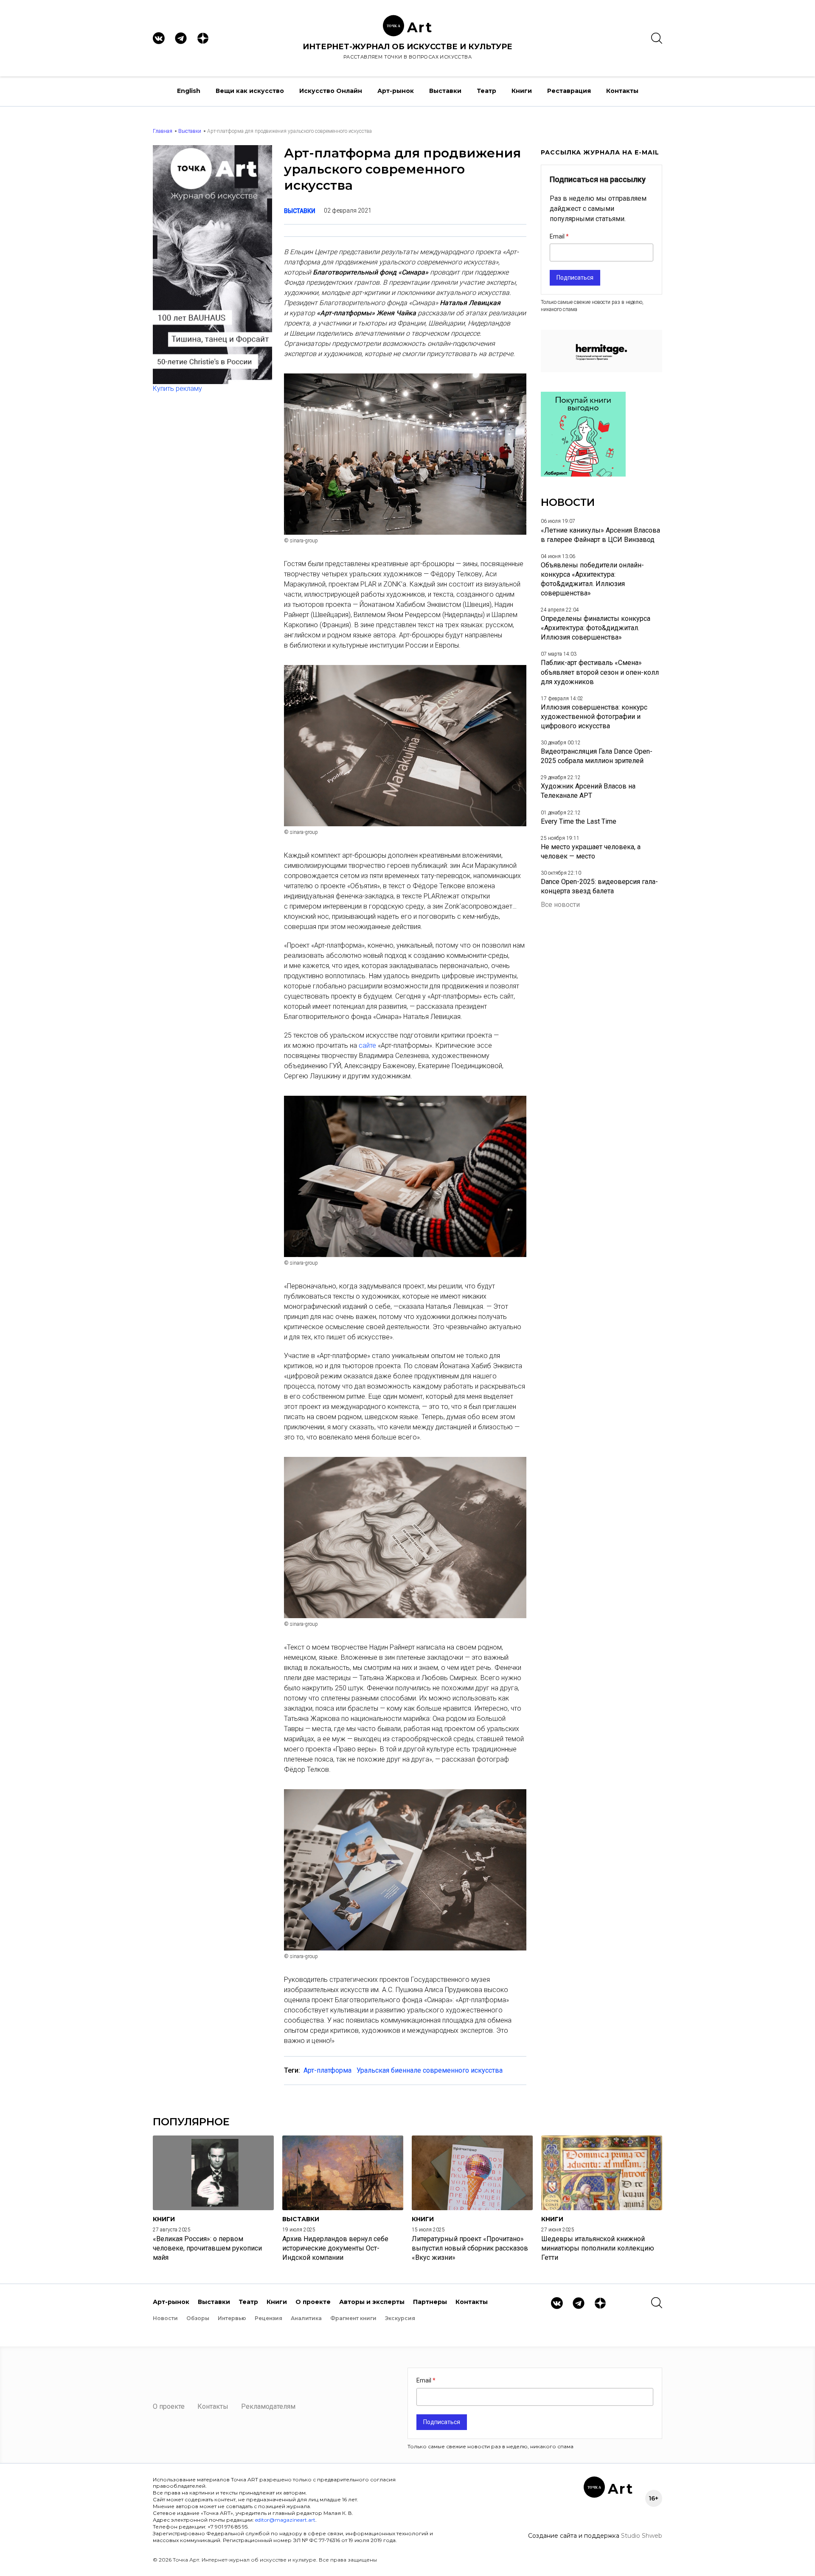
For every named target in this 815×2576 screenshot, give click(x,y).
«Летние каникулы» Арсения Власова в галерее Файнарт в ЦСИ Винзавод (600, 535)
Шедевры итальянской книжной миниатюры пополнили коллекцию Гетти (598, 2248)
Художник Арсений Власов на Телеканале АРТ (588, 791)
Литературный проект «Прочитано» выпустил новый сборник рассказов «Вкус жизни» (470, 2248)
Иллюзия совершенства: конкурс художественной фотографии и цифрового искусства (594, 717)
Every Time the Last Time (579, 821)
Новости (165, 2318)
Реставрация (569, 91)
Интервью (232, 2318)
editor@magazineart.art (285, 2520)
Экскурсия (400, 2318)
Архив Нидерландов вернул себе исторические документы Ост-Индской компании (335, 2248)
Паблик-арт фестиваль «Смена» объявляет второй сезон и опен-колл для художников (600, 672)
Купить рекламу (177, 389)
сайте (368, 1045)
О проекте (313, 2302)
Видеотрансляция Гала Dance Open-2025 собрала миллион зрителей (597, 756)
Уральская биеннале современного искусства (430, 2070)
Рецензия (268, 2318)
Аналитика (306, 2318)
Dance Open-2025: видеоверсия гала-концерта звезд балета (599, 886)
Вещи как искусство (250, 91)
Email (558, 236)
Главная (163, 131)
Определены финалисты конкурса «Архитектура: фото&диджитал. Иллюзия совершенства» (596, 628)
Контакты (622, 91)
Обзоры (198, 2318)
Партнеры (430, 2302)
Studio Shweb (642, 2536)
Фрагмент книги (353, 2318)
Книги (522, 91)
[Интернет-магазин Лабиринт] (583, 474)
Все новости (560, 905)
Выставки (445, 91)
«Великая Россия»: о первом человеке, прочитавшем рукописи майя (207, 2248)
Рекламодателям (268, 2406)
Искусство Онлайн (331, 91)
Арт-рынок (396, 91)
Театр (486, 91)
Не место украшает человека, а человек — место (591, 852)
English (189, 91)
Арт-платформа (327, 2070)
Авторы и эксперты (372, 2302)
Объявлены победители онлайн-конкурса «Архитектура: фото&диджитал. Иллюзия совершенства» (592, 579)
